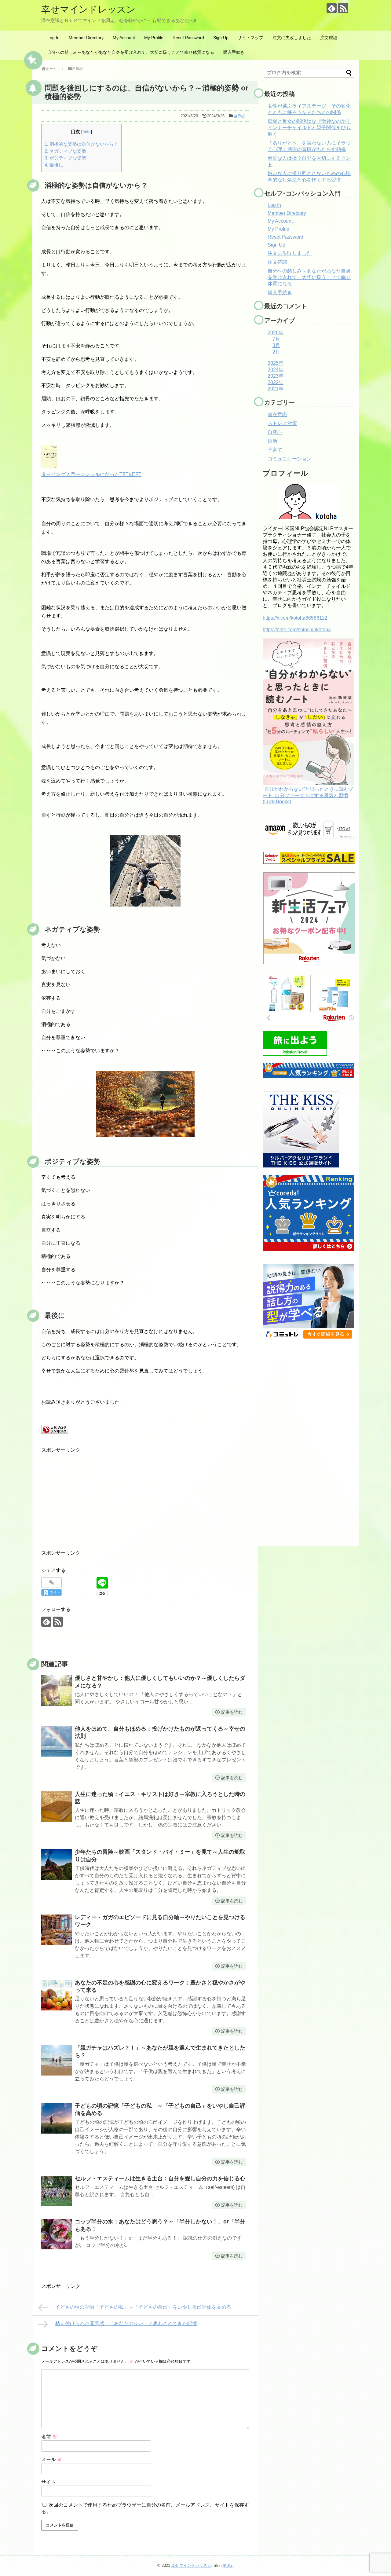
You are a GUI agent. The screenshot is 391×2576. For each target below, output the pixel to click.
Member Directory (86, 38)
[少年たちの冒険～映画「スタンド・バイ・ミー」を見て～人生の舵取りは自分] (57, 1864)
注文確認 (329, 38)
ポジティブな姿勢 (65, 158)
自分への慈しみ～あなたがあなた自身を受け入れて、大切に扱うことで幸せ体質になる (131, 52)
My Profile (154, 38)
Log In (53, 38)
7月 (276, 339)
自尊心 (239, 116)
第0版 (228, 2565)
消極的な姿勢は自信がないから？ (81, 144)
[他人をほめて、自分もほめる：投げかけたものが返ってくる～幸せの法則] (57, 1741)
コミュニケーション (290, 459)
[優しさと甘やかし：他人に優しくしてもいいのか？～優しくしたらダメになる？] (57, 1691)
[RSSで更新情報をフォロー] (343, 8)
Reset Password (188, 38)
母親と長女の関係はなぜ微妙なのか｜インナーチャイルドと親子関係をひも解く (309, 128)
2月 (276, 352)
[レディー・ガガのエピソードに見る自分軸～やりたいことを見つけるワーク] (57, 1930)
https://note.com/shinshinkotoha (297, 630)
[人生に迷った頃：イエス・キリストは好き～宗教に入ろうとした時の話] (57, 1807)
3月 (276, 345)
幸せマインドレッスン (88, 9)
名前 (49, 2437)
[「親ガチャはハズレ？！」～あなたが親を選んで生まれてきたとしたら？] (57, 2060)
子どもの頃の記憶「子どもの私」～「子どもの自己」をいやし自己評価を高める (143, 2307)
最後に (54, 165)
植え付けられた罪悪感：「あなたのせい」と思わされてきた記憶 (126, 2323)
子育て (275, 450)
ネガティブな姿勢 (65, 151)
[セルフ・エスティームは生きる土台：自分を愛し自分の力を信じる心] (57, 2191)
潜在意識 (277, 414)
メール (52, 2459)
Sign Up (221, 38)
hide (87, 132)
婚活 (272, 441)
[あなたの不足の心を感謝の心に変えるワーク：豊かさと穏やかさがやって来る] (57, 1995)
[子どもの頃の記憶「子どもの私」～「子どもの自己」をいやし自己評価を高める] (57, 2118)
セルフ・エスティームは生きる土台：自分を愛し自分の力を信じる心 (160, 2178)
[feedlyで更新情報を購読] (332, 8)
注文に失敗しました (292, 38)
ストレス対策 (282, 423)
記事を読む (232, 1712)
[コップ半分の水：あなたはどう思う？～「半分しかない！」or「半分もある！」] (57, 2234)
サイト (49, 2482)
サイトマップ (250, 38)
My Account (124, 38)
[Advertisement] (145, 1497)
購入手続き (234, 52)
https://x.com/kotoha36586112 (295, 618)
